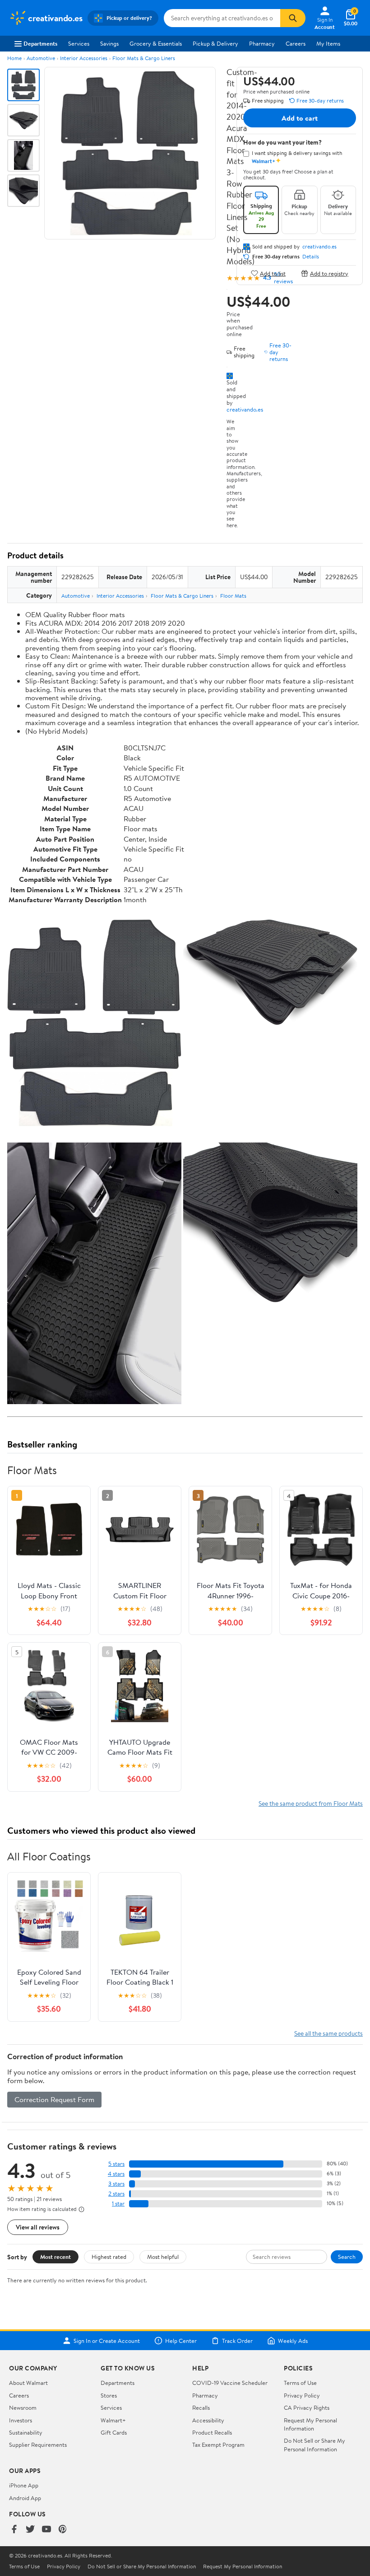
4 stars (116, 2174)
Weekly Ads (293, 2341)
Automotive (41, 58)
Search (347, 2257)
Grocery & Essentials (156, 43)
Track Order (237, 2341)
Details (311, 257)
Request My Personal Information (310, 2424)
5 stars (116, 2164)
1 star (118, 2204)
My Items (328, 43)
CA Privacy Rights (307, 2407)
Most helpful (163, 2257)
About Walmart (28, 2383)
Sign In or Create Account (107, 2341)
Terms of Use (300, 2383)
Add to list (273, 273)
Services (79, 43)
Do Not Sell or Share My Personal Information (314, 2445)
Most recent (55, 2257)
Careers (296, 43)
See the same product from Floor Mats (311, 1803)
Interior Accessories (84, 58)
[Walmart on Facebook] (14, 2530)
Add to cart (300, 118)
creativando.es (245, 409)
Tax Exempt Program (218, 2445)
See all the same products (328, 2033)
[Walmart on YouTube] (46, 2530)
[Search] (293, 18)
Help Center (181, 2341)
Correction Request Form (54, 2099)
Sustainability (26, 2432)
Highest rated (109, 2257)
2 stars (116, 2194)
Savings (109, 43)
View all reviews (38, 2227)
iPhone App (24, 2485)
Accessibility (208, 2420)
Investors (21, 2420)
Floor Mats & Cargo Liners (144, 58)
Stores (109, 2395)
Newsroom (23, 2407)
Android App (25, 2498)
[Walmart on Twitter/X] (30, 2530)
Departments (40, 43)
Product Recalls (212, 2432)
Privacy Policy (302, 2395)
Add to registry (329, 273)
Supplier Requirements (38, 2445)
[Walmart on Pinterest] (63, 2530)
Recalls (201, 2407)
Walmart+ (113, 2420)
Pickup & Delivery (215, 43)
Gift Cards (114, 2432)
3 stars (116, 2184)
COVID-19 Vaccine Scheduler (230, 2383)
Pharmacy (262, 43)
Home (14, 58)
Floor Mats (233, 596)
